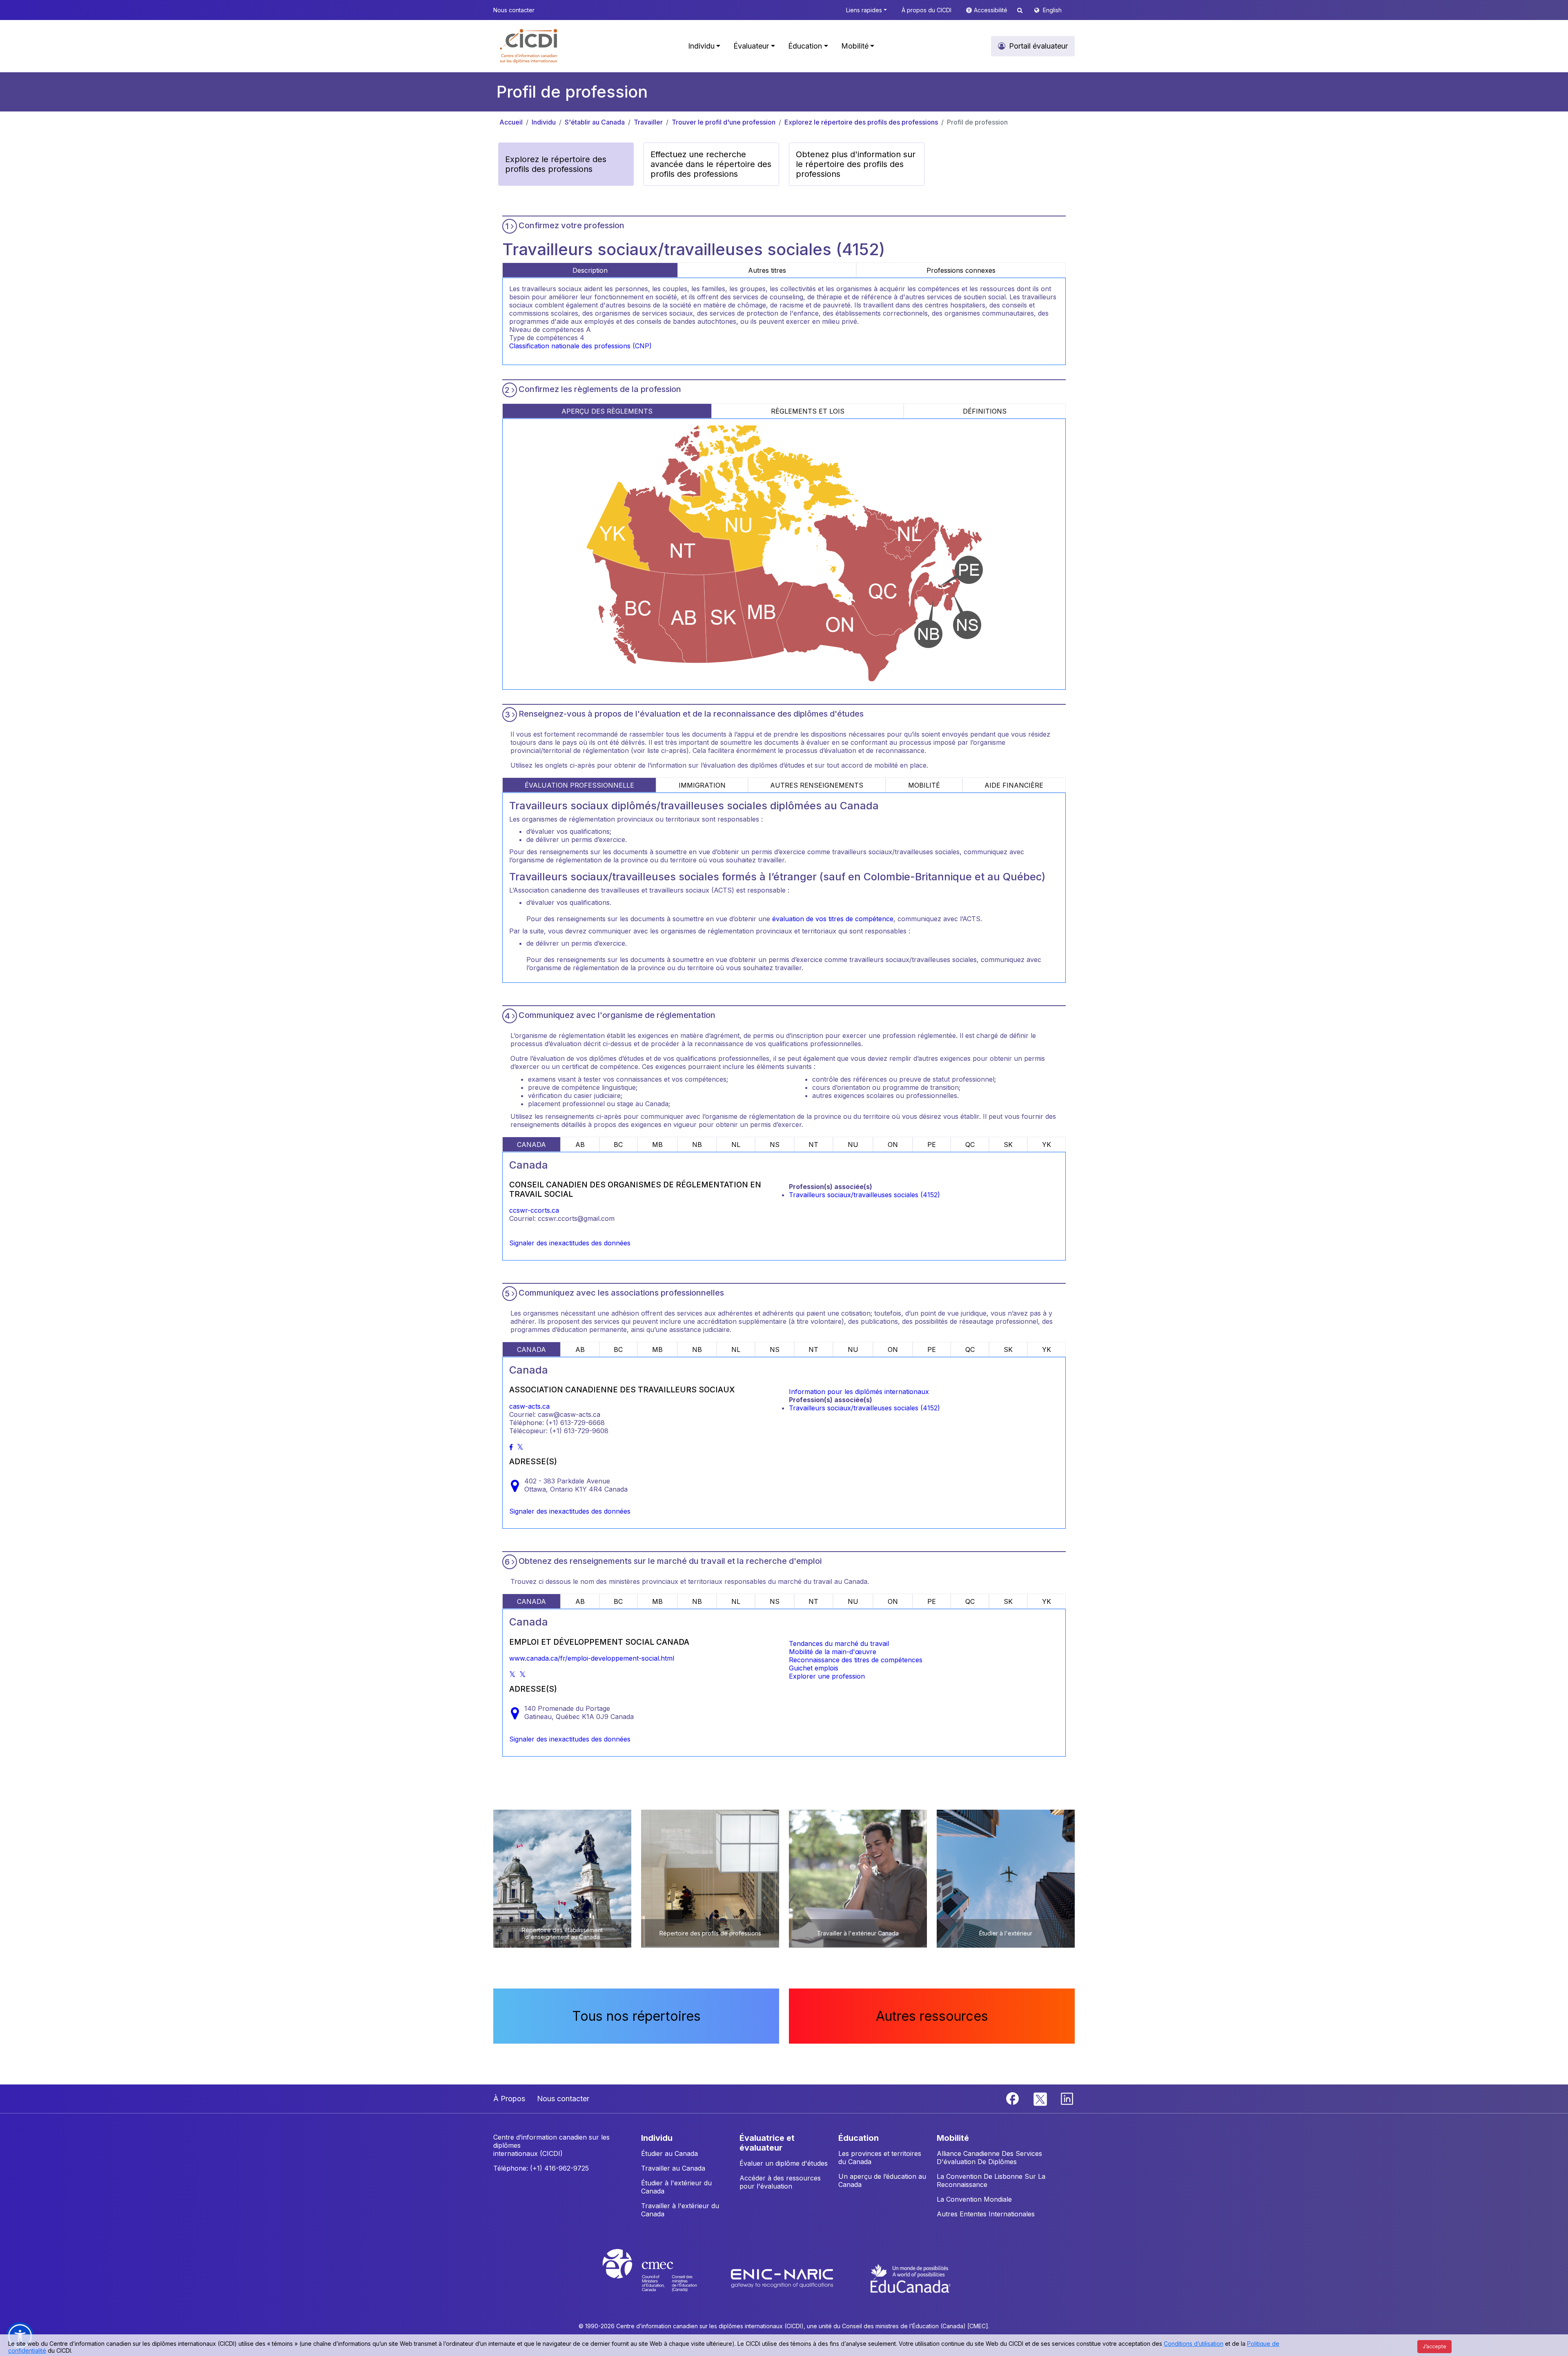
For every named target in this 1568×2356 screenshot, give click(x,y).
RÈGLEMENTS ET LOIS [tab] (808, 411)
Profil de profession (977, 122)
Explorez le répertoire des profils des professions (861, 122)
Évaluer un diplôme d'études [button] (784, 2163)
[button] (529, 46)
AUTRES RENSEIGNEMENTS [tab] (817, 785)
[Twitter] (1041, 2098)
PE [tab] (932, 1145)
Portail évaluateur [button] (1038, 46)
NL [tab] (736, 1145)
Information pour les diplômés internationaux (859, 1392)
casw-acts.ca (529, 1406)
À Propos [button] (509, 2099)
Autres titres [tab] (767, 270)
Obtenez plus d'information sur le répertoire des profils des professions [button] (856, 164)
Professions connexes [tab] (961, 270)
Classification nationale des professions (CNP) (580, 346)
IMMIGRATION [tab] (702, 785)
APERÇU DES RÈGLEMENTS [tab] (607, 411)
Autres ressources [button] (932, 2016)
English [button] (1052, 10)
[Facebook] (1013, 2098)
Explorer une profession (827, 1676)
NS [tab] (775, 1145)
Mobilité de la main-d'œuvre (833, 1652)
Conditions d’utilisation (1194, 2344)
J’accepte (1434, 2346)
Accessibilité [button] (991, 10)
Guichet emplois (814, 1668)
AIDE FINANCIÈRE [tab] (1014, 785)
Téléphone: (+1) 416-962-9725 (541, 2168)
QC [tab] (970, 1145)
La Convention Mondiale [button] (974, 2199)
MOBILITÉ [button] (953, 2138)
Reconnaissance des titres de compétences (856, 1660)
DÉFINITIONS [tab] (985, 411)
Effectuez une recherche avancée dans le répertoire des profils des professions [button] (711, 164)
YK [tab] (1047, 1145)
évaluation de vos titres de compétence (833, 919)
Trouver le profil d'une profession (724, 122)
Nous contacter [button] (514, 10)
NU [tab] (853, 1145)
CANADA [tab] (531, 1145)
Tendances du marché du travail (839, 1643)
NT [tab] (813, 1145)
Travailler (648, 122)
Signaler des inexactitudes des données (570, 1243)
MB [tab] (657, 1145)
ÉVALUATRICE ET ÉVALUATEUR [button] (767, 2143)
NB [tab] (697, 1145)
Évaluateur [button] (751, 46)
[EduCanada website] (911, 2278)
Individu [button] (701, 46)
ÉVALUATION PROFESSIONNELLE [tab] (579, 785)
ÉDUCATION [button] (859, 2138)
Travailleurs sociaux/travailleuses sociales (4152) (864, 1195)
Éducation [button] (805, 46)
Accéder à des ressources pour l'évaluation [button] (780, 2182)
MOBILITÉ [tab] (924, 785)
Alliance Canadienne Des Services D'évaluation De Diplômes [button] (989, 2158)
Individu (544, 122)
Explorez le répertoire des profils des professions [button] (556, 164)
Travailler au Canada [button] (673, 2168)
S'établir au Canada (595, 122)
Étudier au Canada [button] (669, 2153)
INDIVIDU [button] (657, 2138)
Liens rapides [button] (864, 10)
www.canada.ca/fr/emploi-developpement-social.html (592, 1658)
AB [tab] (580, 1145)
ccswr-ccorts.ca (534, 1210)
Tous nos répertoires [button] (636, 2016)
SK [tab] (1008, 1145)
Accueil (511, 122)
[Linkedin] (1067, 2098)
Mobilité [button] (855, 46)
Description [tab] (590, 270)
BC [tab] (618, 1145)
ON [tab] (893, 1145)
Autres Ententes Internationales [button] (986, 2214)
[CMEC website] (660, 2278)
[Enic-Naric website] (783, 2278)
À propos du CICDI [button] (927, 10)
